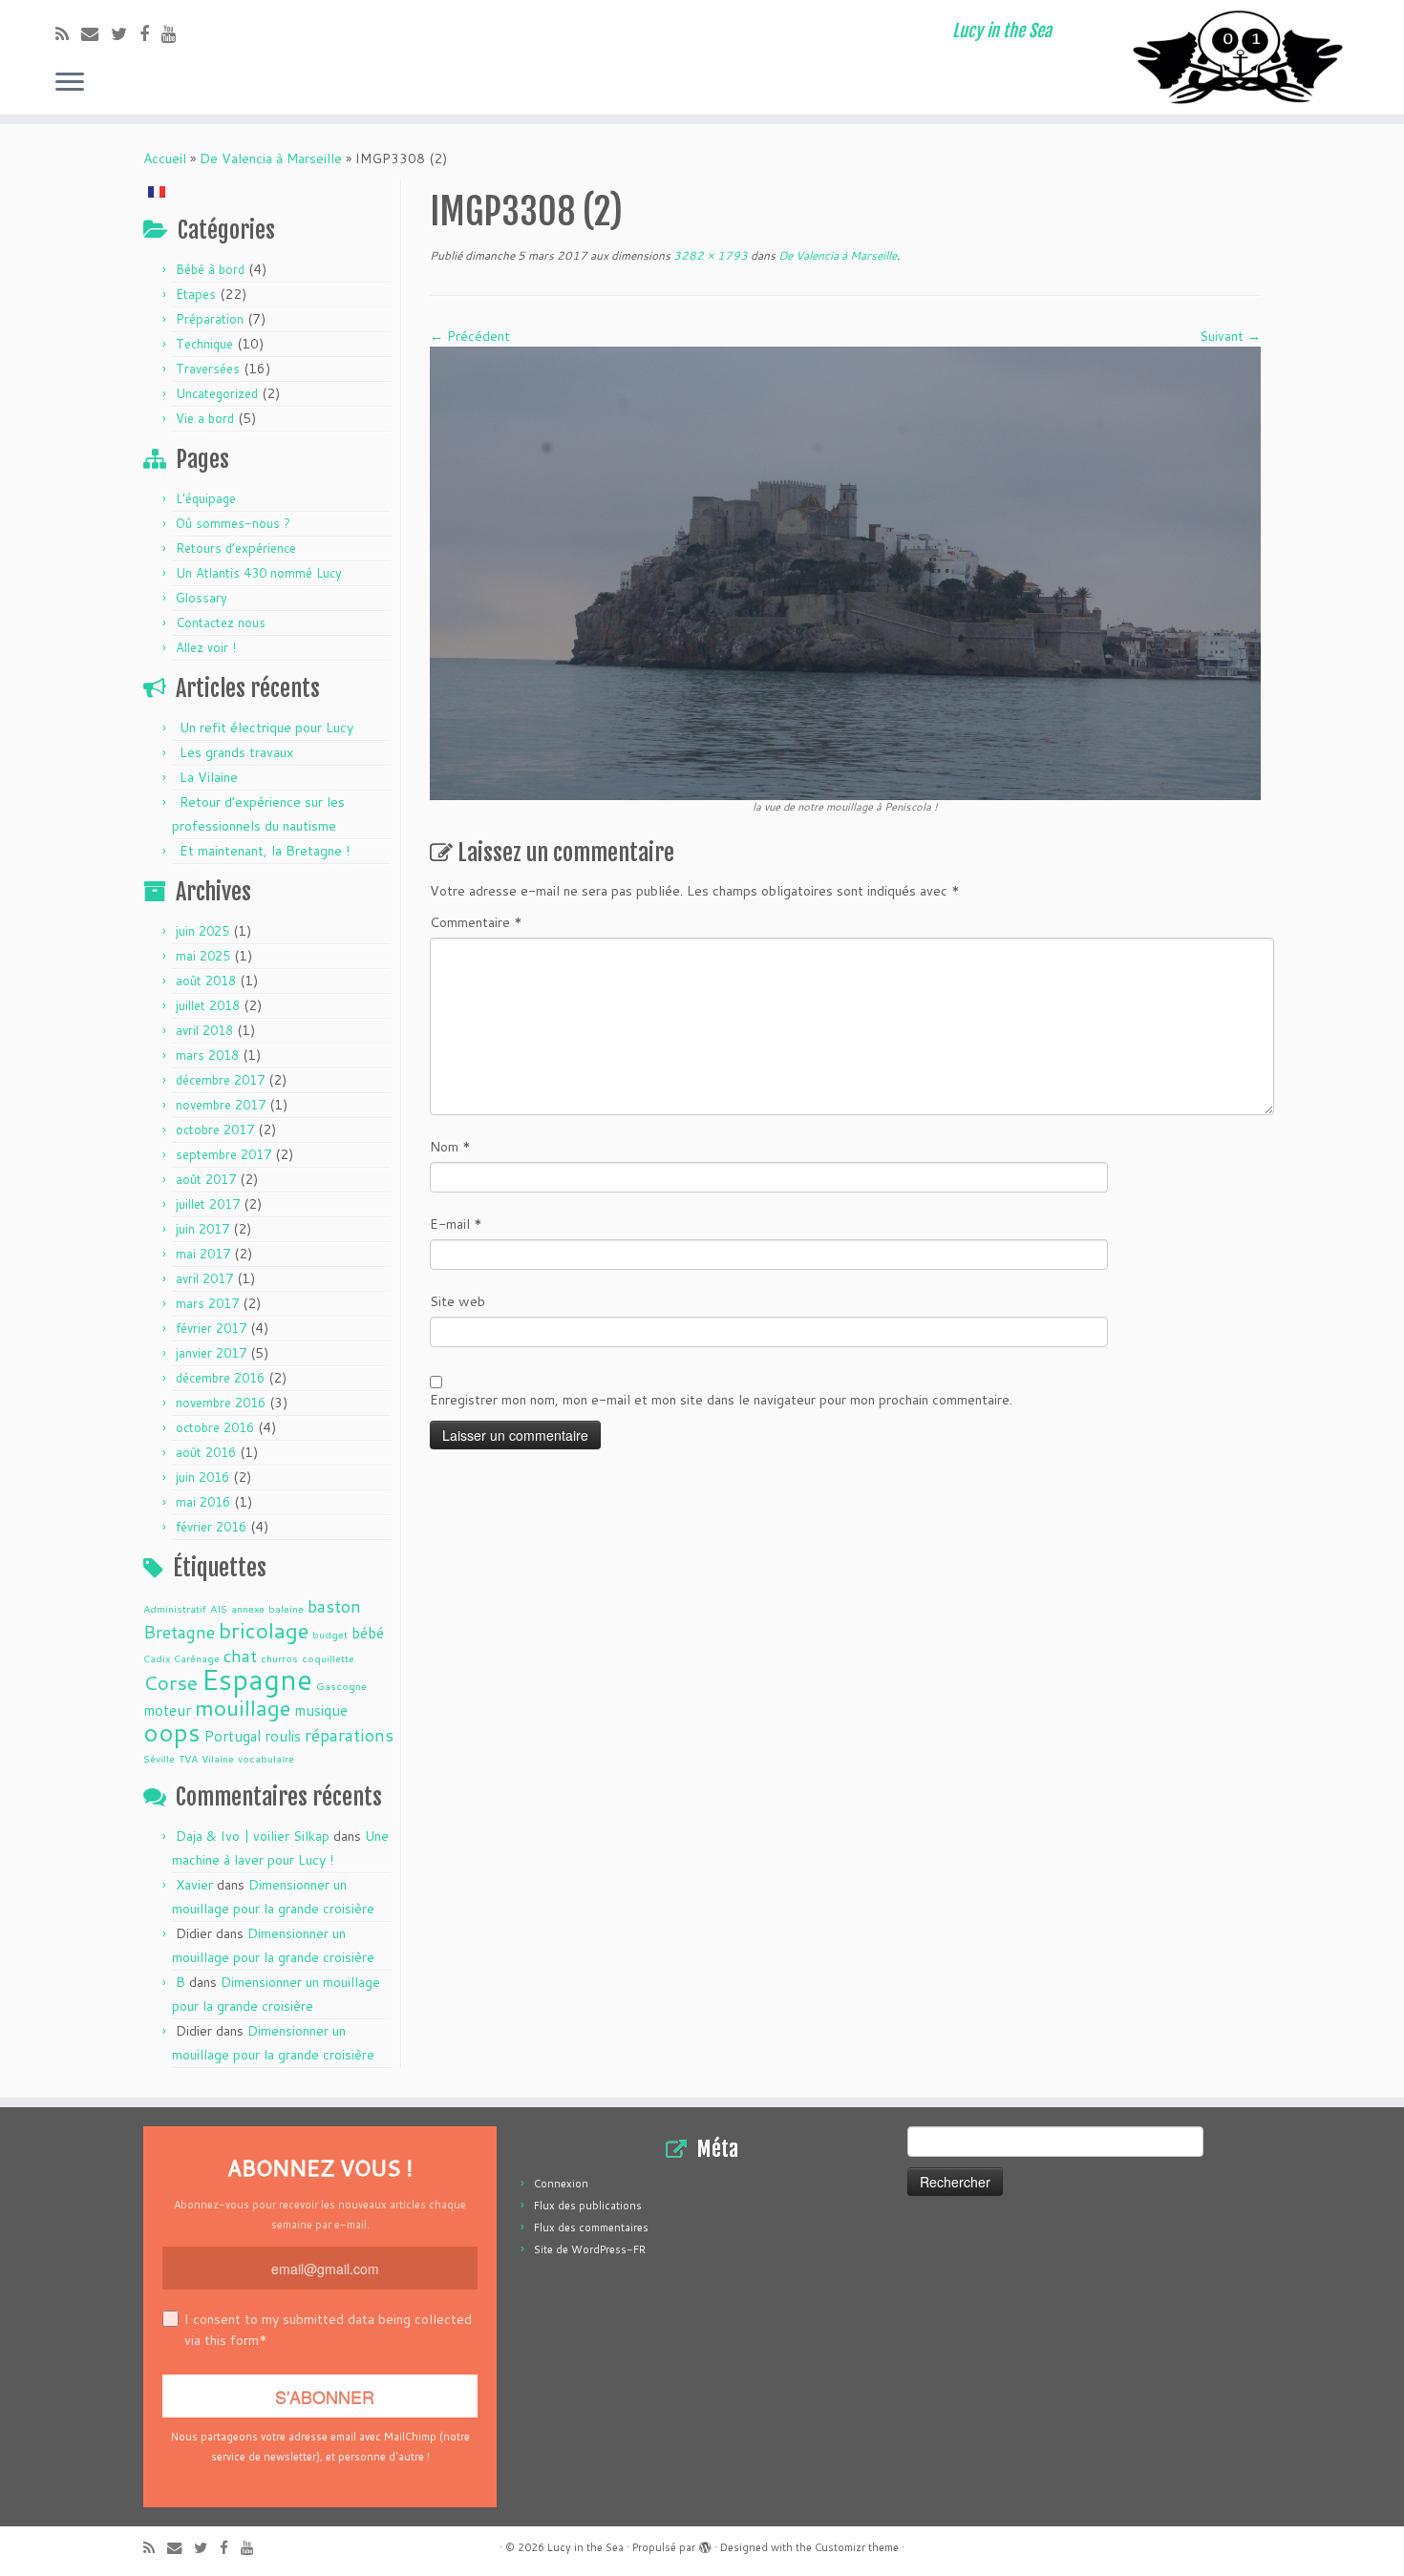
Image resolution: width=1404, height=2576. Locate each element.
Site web (457, 1301)
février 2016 (211, 1527)
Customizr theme (857, 2547)
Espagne (257, 1679)
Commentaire (476, 922)
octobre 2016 (215, 1427)
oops (172, 1732)
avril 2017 (204, 1278)
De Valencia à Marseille (271, 158)
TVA (188, 1758)
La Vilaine (209, 777)
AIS (219, 1608)
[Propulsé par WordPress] (705, 2544)
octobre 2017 (215, 1130)
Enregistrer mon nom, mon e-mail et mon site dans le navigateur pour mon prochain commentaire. (721, 1400)
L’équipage (206, 498)
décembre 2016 (220, 1378)
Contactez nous (221, 623)
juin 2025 (202, 931)
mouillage (243, 1707)
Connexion (561, 2184)
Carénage (197, 1658)
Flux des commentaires (591, 2228)
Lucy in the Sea (585, 2547)
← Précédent (470, 336)
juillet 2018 (208, 1005)
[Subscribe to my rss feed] (68, 33)
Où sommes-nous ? (233, 523)
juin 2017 (202, 1229)
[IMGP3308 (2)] (845, 572)
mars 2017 (207, 1303)
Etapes (196, 294)
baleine (286, 1608)
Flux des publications (588, 2206)
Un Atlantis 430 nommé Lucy (259, 573)
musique (321, 1710)
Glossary (202, 598)
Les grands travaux (236, 752)
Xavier (194, 1885)
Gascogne (341, 1686)
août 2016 (206, 1452)
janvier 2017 (211, 1353)
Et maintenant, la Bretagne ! (265, 851)
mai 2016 (203, 1502)
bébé (368, 1633)
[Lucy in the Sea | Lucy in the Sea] (1242, 57)
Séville (159, 1758)
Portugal (233, 1736)
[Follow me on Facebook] (150, 33)
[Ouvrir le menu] (70, 83)
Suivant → (1230, 336)
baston (334, 1606)
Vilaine (218, 1758)
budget (330, 1634)
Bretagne (179, 1632)
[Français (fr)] (157, 190)
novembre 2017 (221, 1105)
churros (279, 1658)
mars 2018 (207, 1055)
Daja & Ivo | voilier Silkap (253, 1836)
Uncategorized (217, 393)
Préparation (210, 319)
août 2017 (206, 1179)
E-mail (456, 1224)
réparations (349, 1735)
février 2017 (211, 1328)
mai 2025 (203, 956)
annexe (248, 1608)
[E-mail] (96, 33)
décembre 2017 (220, 1080)
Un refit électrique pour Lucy (266, 728)
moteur (167, 1710)
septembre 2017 (223, 1154)
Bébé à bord (210, 269)
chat (240, 1656)
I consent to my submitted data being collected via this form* (328, 2330)
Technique (204, 344)
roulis (283, 1736)
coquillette (328, 1658)
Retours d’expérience (236, 548)
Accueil (165, 158)
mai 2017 (203, 1254)
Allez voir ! (206, 647)
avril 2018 (204, 1030)
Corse (170, 1682)
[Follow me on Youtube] (175, 33)
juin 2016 (202, 1477)
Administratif (175, 1608)
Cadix (157, 1658)
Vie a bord (205, 418)
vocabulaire (266, 1758)
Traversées (208, 369)
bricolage (264, 1630)
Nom (450, 1147)
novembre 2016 (221, 1403)
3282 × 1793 (709, 255)
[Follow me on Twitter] (125, 33)
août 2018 (206, 981)
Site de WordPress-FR (590, 2249)
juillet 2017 (208, 1204)
